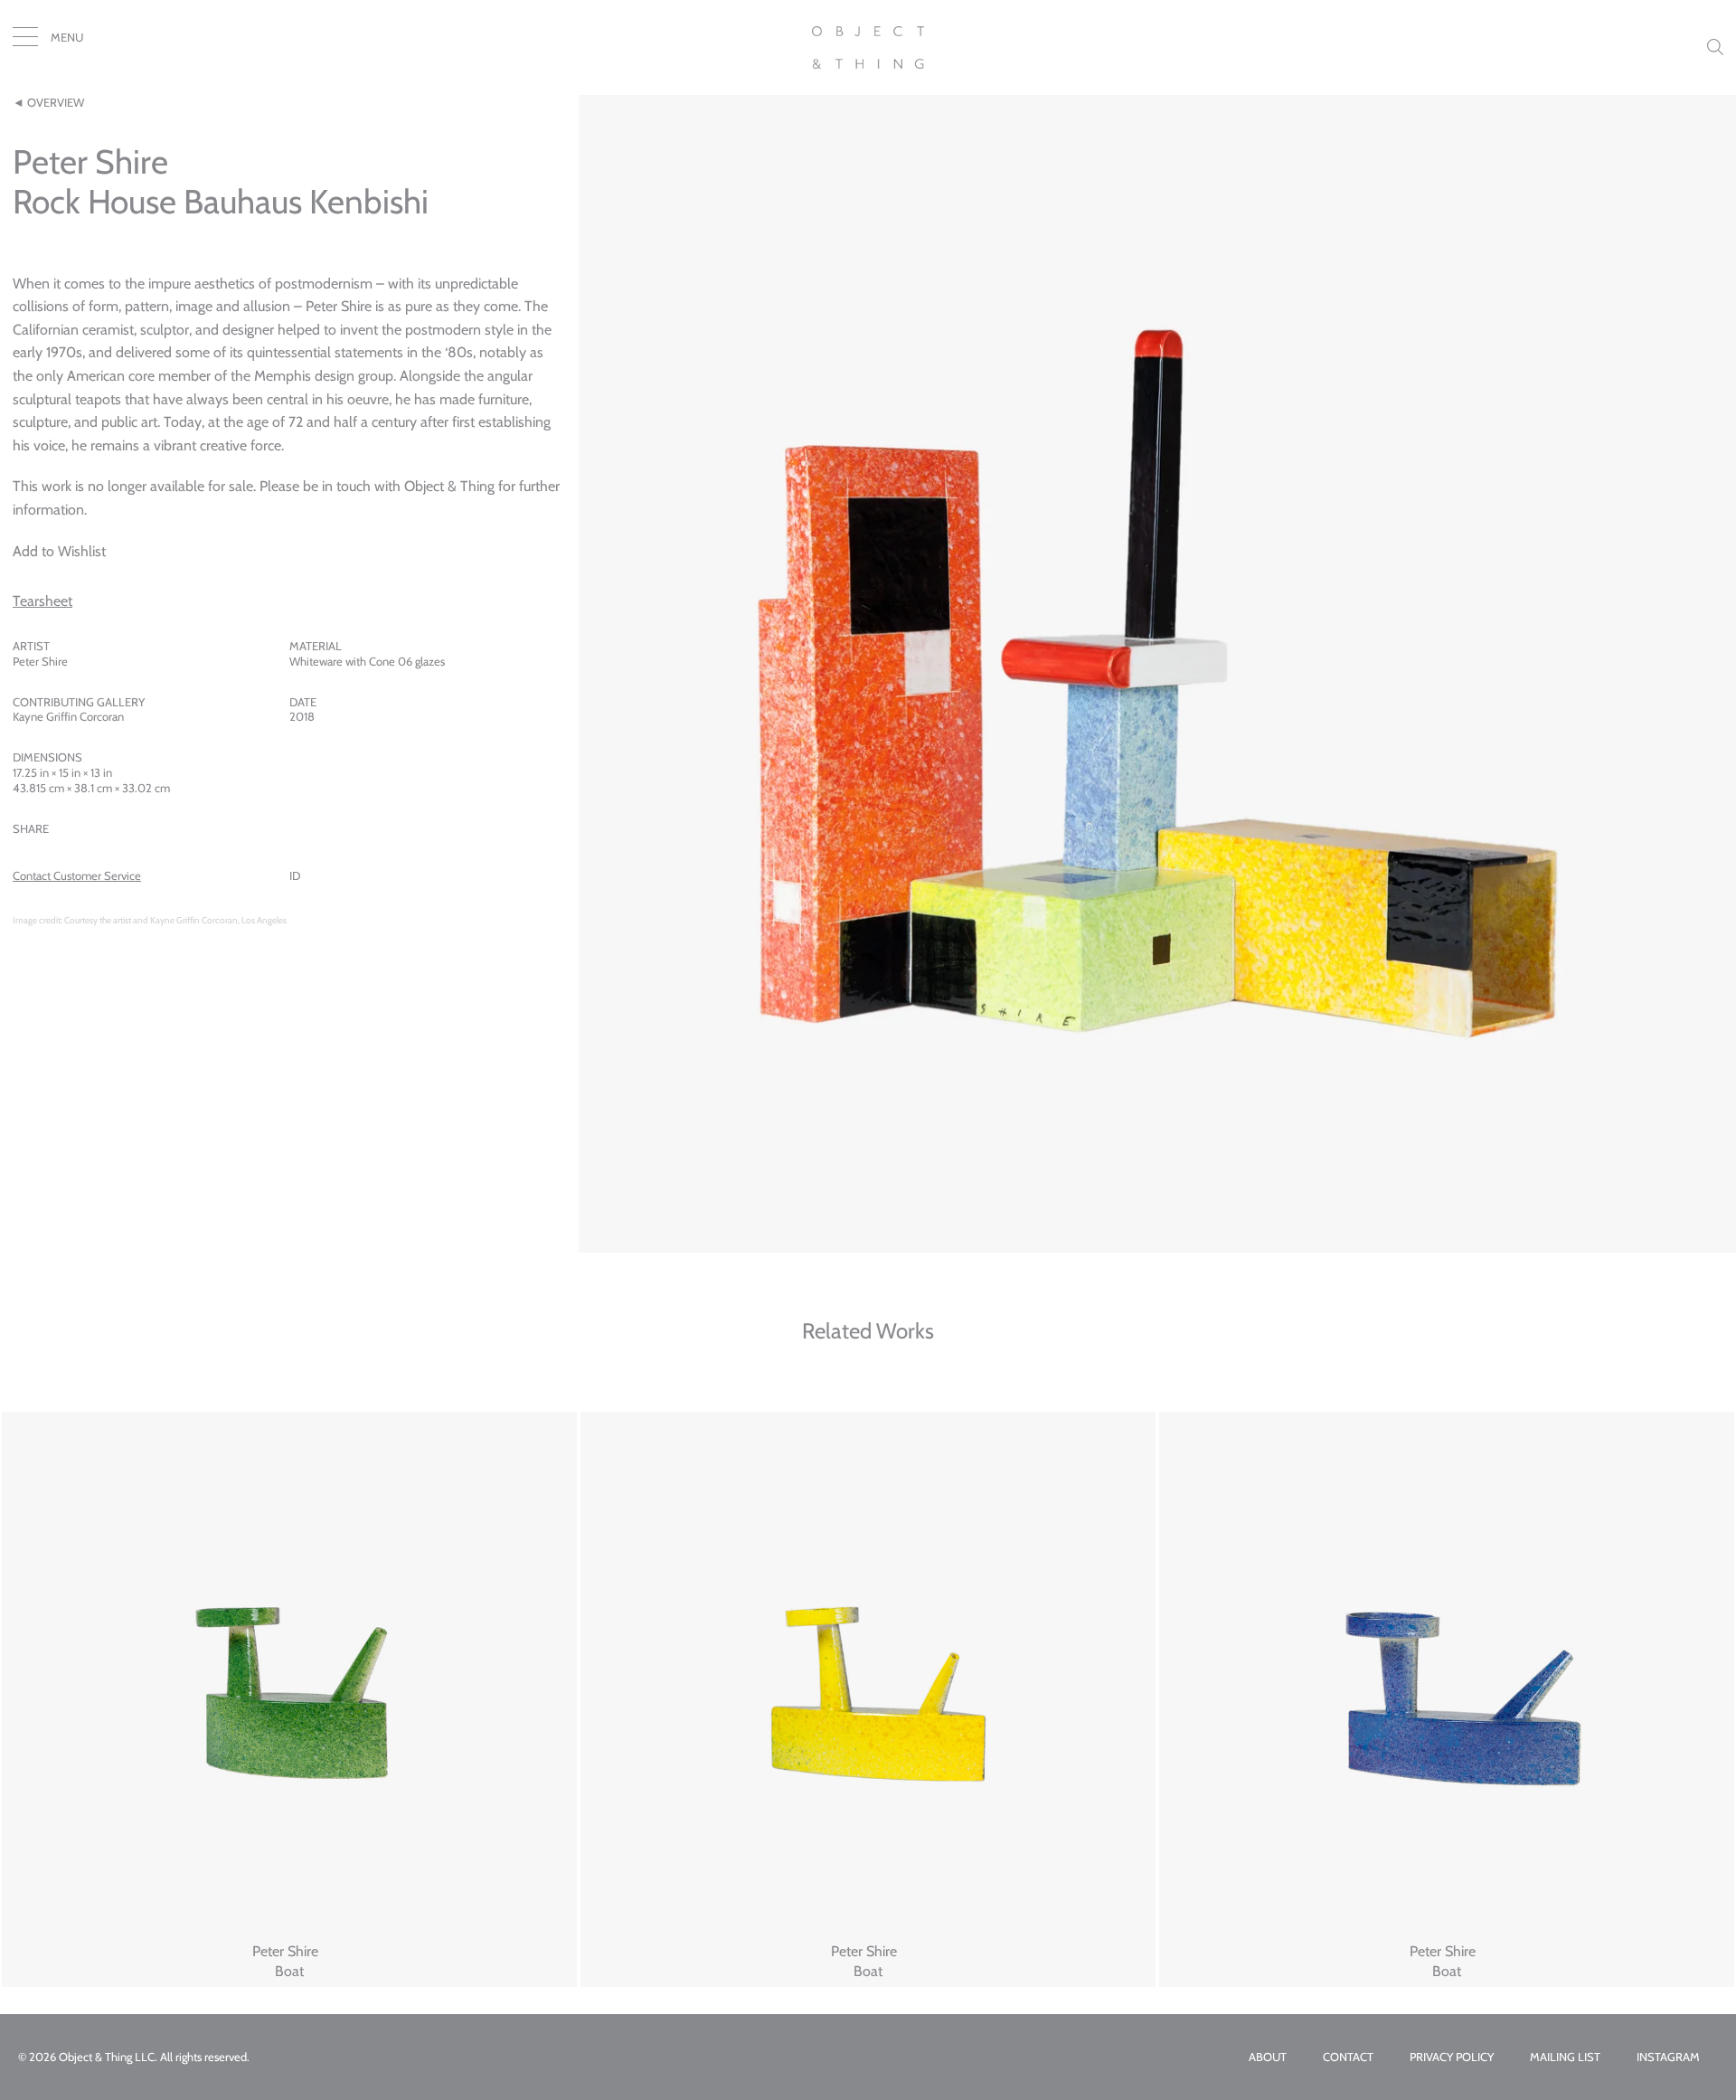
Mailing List (1565, 2057)
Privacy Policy (1452, 2057)
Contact (1348, 2057)
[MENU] (25, 41)
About (1268, 2057)
